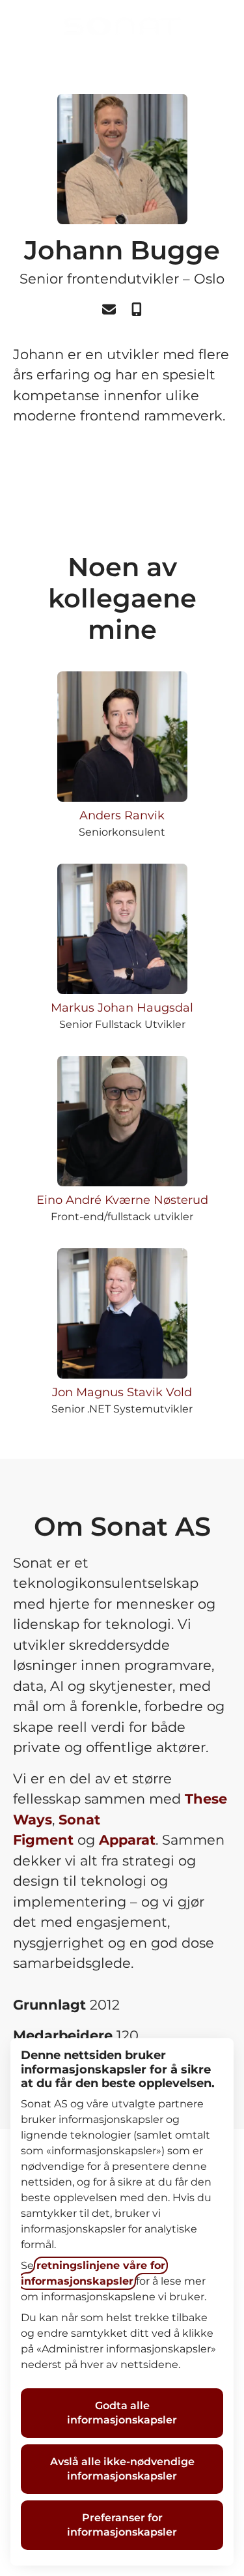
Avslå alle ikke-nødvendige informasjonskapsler (122, 2469)
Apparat (127, 1840)
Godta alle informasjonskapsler (122, 2413)
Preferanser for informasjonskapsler (122, 2525)
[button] (218, 26)
